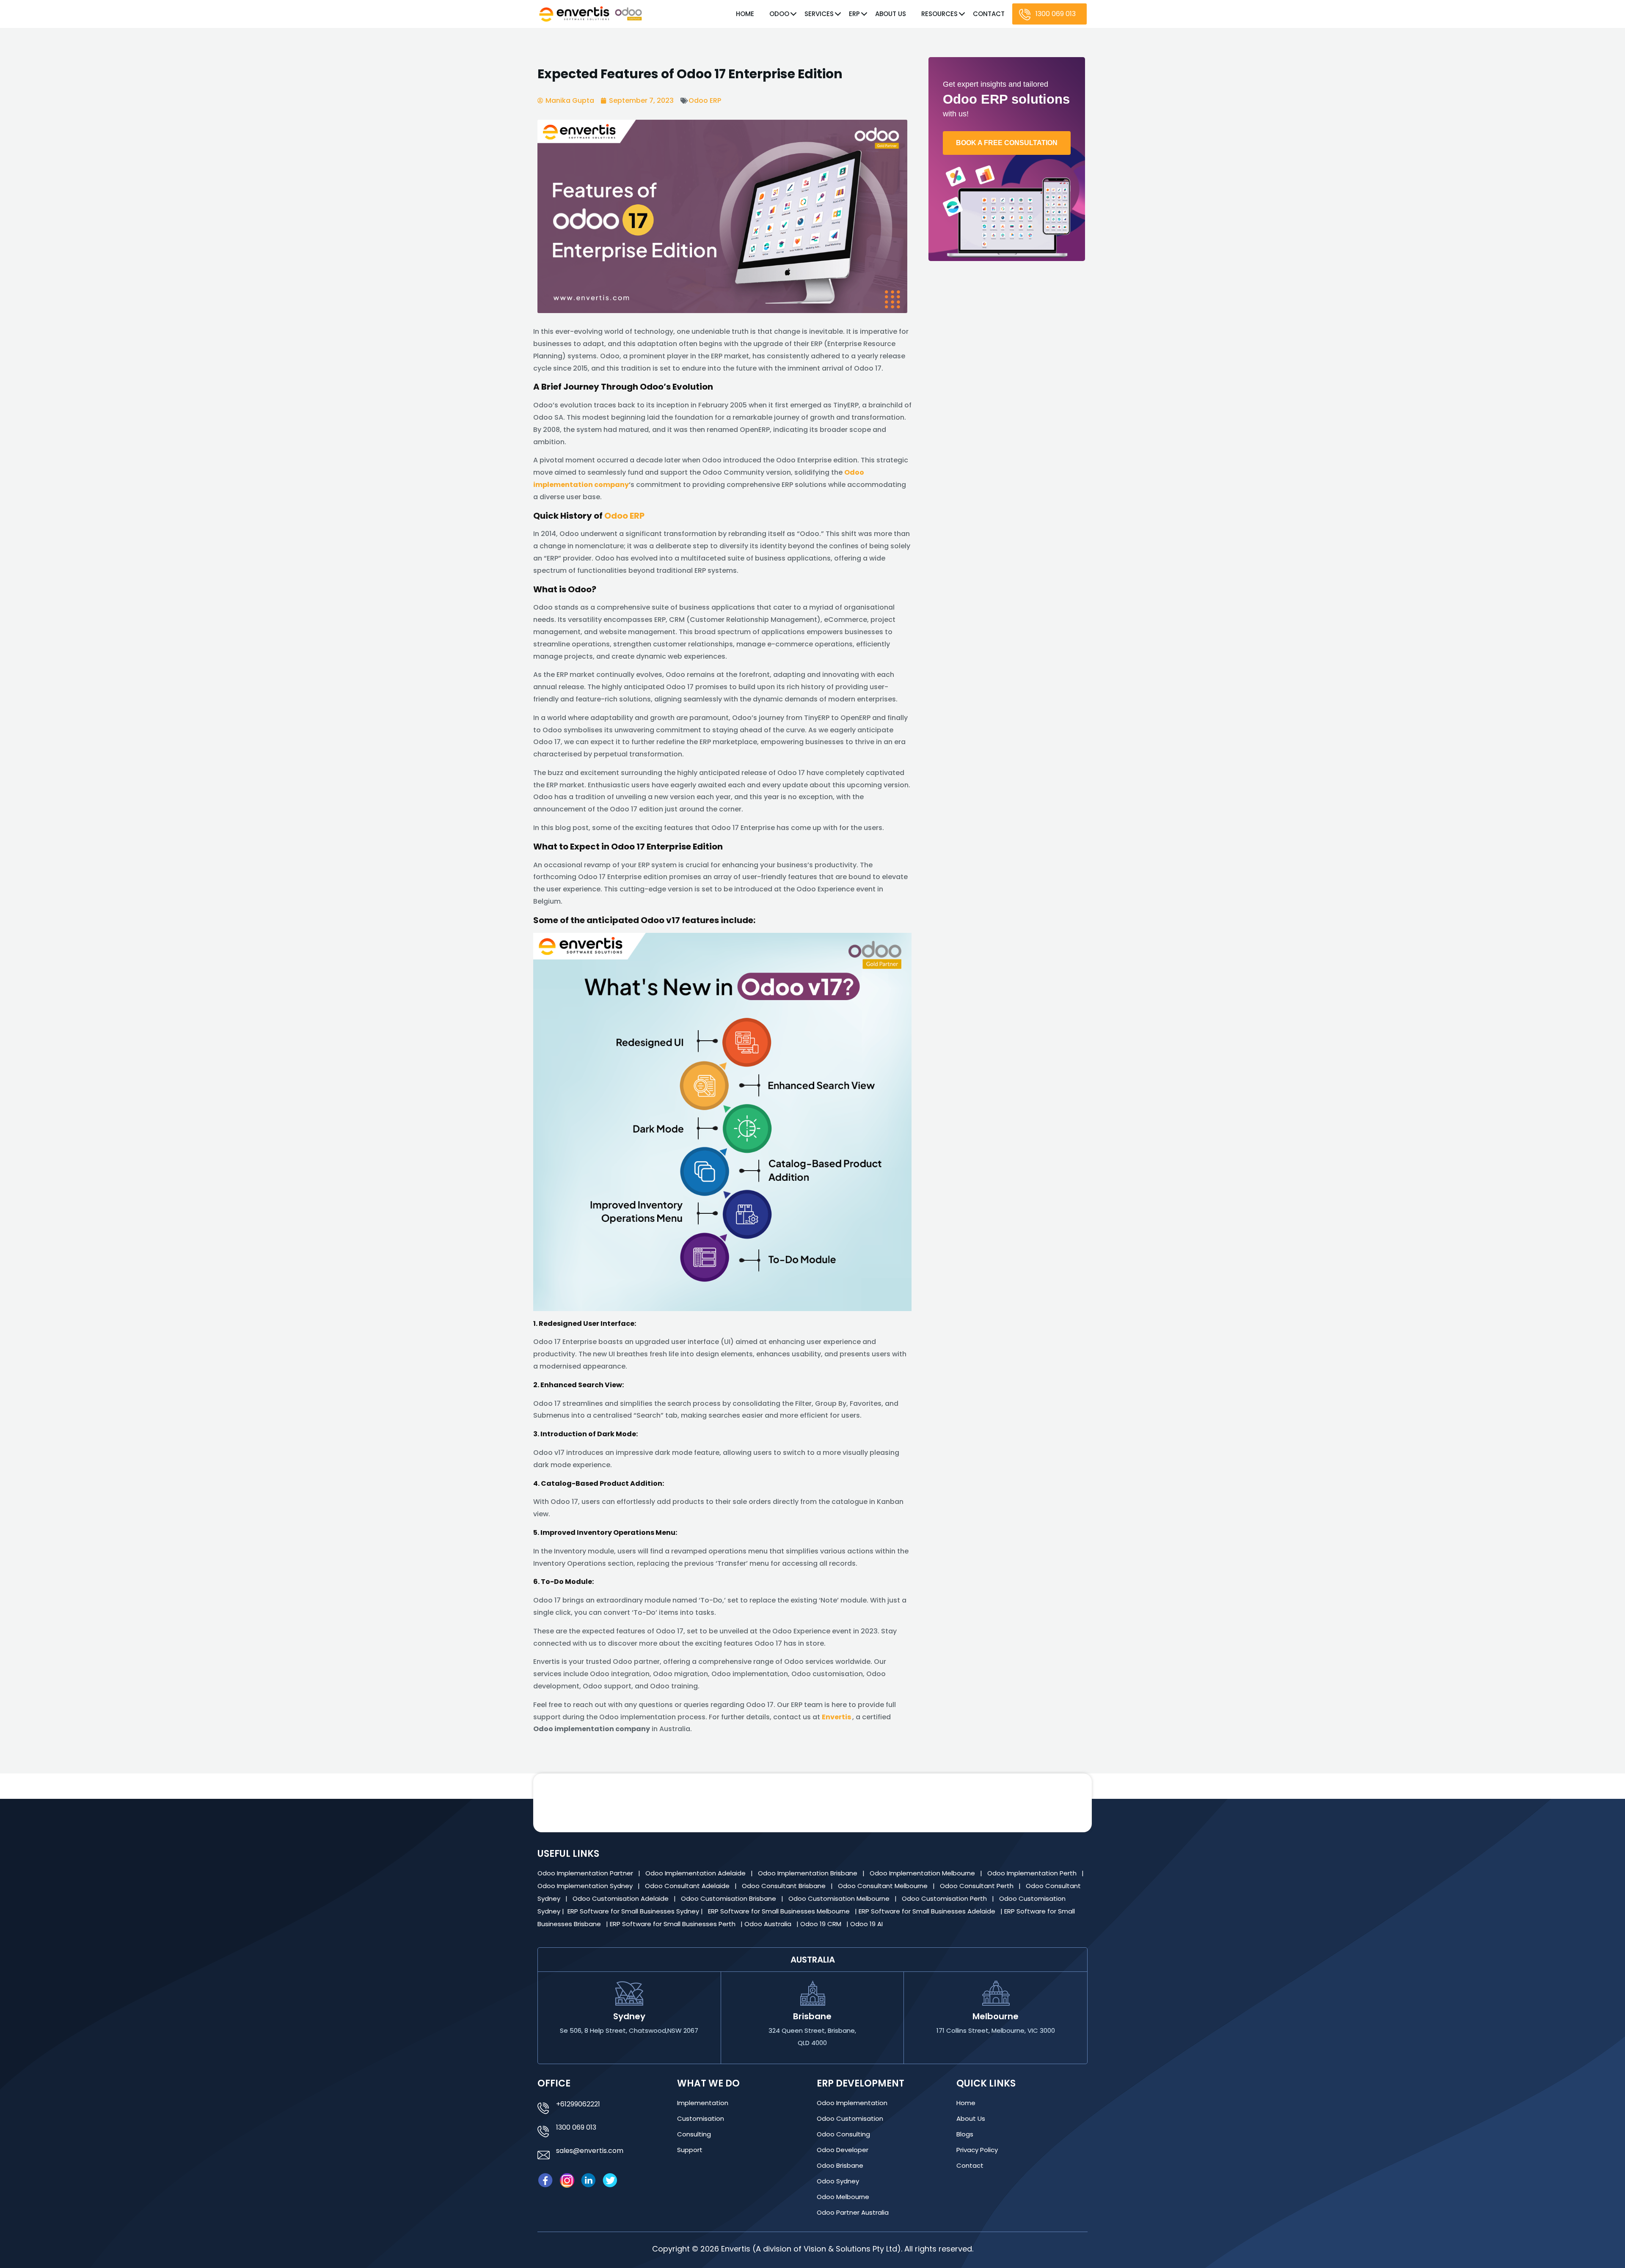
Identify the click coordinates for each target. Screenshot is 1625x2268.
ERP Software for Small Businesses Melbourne (780, 1911)
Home (745, 14)
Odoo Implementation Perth (1033, 1873)
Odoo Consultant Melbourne (884, 1886)
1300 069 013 (1056, 14)
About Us (891, 14)
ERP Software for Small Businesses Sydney (634, 1911)
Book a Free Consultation (1007, 143)
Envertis (836, 1717)
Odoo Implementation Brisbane (808, 1873)
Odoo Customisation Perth (945, 1898)
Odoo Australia (769, 1924)
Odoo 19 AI (867, 1924)
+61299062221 (578, 2104)
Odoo (779, 14)
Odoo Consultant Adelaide (688, 1886)
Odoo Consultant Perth (978, 1886)
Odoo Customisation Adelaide (621, 1898)
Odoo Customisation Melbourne (840, 1898)
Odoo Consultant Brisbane (785, 1886)
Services (819, 14)
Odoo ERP (705, 100)
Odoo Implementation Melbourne (923, 1873)
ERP (854, 14)
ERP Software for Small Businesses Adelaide (928, 1911)
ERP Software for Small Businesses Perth (673, 1924)
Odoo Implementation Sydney (586, 1886)
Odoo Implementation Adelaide (695, 1873)
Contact (989, 14)
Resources (939, 14)
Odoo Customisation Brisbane (729, 1898)
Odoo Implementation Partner (586, 1873)
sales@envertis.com (590, 2151)
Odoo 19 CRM (822, 1924)
